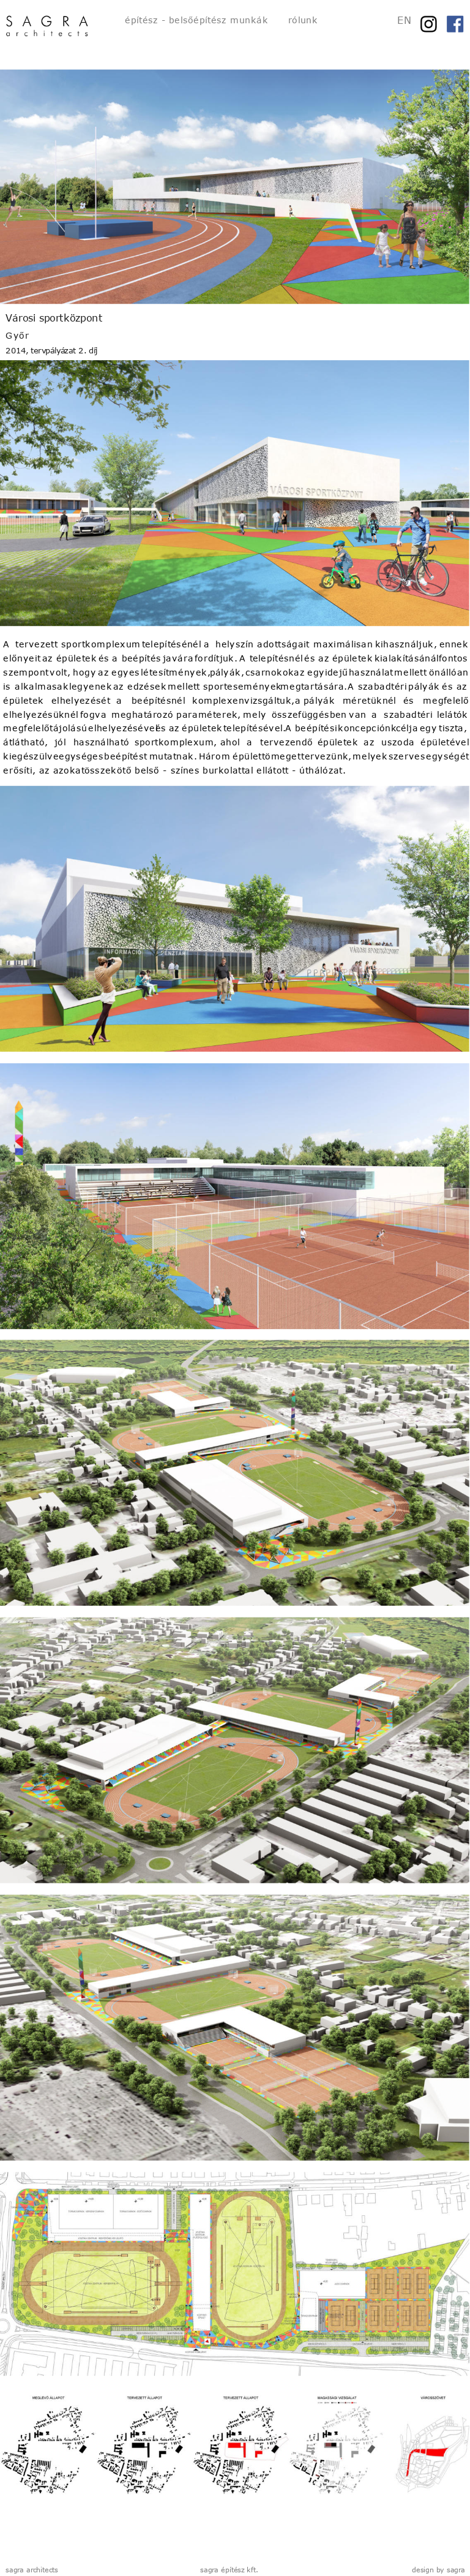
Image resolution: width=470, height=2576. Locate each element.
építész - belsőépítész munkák (196, 20)
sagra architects (32, 2570)
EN (404, 20)
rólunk (303, 20)
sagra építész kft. (229, 2570)
